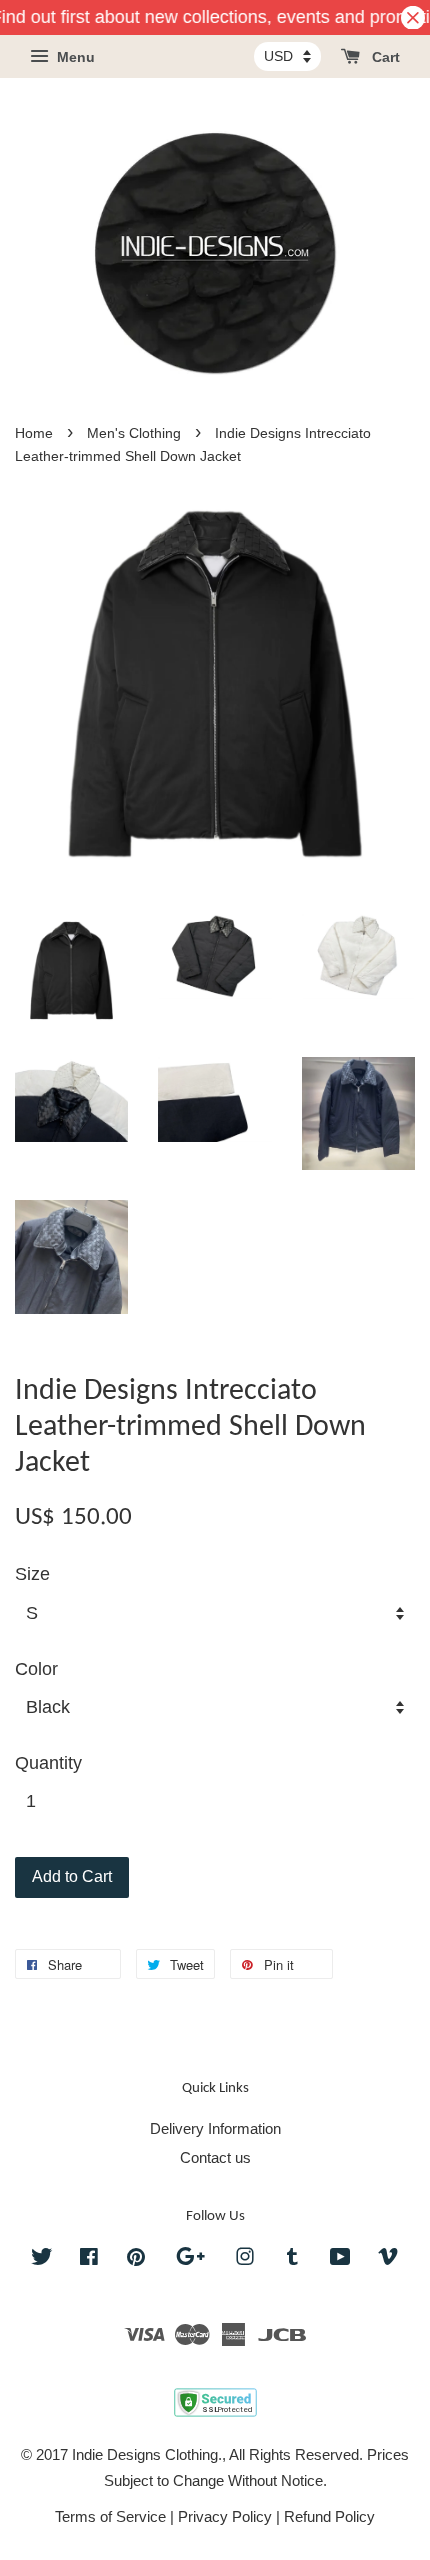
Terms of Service (110, 2516)
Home (34, 433)
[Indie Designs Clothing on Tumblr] (292, 2259)
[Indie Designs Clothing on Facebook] (89, 2259)
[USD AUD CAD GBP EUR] (287, 56)
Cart (384, 58)
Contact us (215, 2157)
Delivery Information (215, 2128)
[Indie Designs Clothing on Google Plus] (190, 2259)
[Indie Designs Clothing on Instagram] (245, 2259)
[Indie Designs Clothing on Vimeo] (388, 2259)
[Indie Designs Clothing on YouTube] (340, 2259)
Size (32, 1574)
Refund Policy (329, 2516)
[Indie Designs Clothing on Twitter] (42, 2259)
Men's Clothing (134, 433)
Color (36, 1669)
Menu (74, 58)
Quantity (48, 1763)
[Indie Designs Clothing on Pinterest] (136, 2259)
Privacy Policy (225, 2516)
